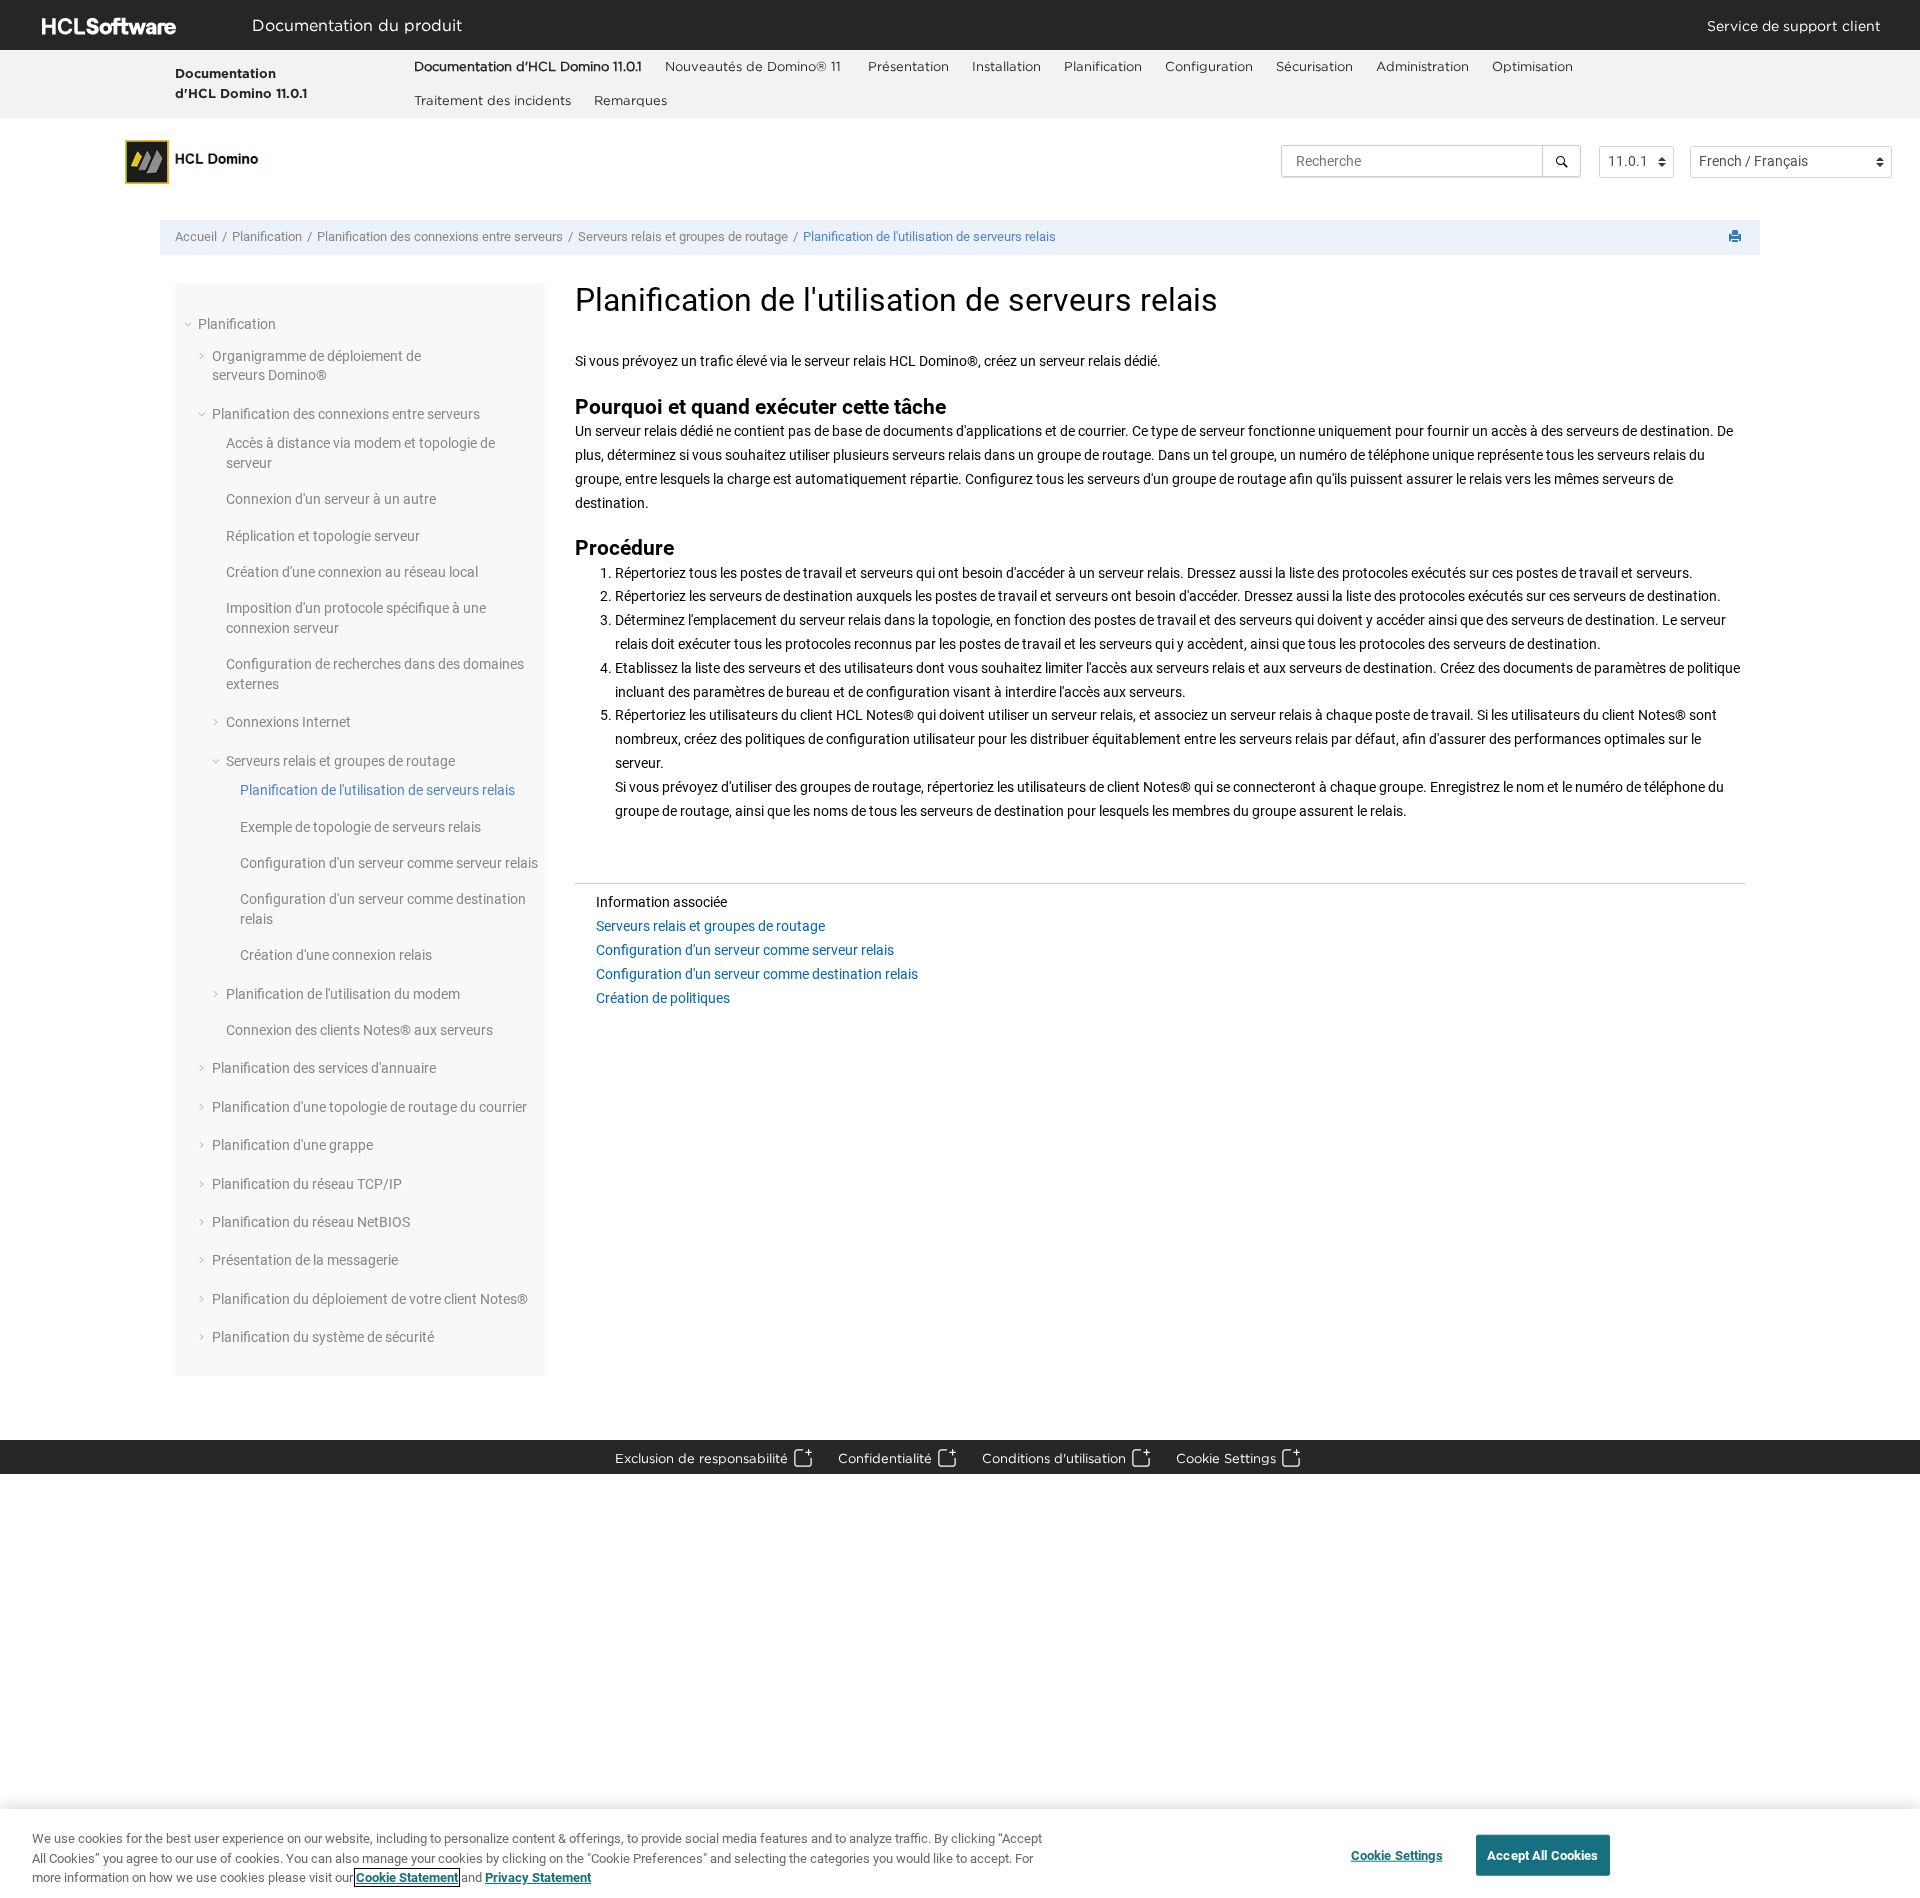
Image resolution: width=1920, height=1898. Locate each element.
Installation (1006, 66)
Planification (1103, 66)
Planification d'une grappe (292, 1145)
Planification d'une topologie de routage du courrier (369, 1107)
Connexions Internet (288, 722)
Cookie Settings (1226, 1458)
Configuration (1209, 66)
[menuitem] (527, 67)
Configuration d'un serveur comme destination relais (757, 974)
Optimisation (1532, 66)
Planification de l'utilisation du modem (343, 994)
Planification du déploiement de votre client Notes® (370, 1299)
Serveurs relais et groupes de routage (683, 236)
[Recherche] (1561, 161)
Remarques (630, 100)
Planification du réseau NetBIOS (311, 1222)
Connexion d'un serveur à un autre (331, 499)
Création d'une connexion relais (336, 955)
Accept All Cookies (1542, 1854)
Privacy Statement (538, 1877)
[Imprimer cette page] (1737, 237)
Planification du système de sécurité (323, 1337)
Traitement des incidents (492, 100)
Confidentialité (885, 1458)
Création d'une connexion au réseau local (352, 572)
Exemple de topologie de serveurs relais (360, 827)
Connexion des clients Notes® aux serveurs (359, 1030)
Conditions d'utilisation (1054, 1458)
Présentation (908, 66)
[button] (190, 324)
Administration (1422, 66)
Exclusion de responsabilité (701, 1458)
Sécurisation (1314, 66)
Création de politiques (663, 998)
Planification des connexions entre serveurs (440, 236)
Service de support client (1794, 25)
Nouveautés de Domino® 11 (755, 66)
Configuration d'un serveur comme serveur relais (389, 863)
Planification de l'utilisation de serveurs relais (929, 236)
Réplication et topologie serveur (323, 536)
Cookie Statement (407, 1877)
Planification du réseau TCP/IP (307, 1184)
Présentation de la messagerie (305, 1260)
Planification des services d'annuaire (324, 1068)
